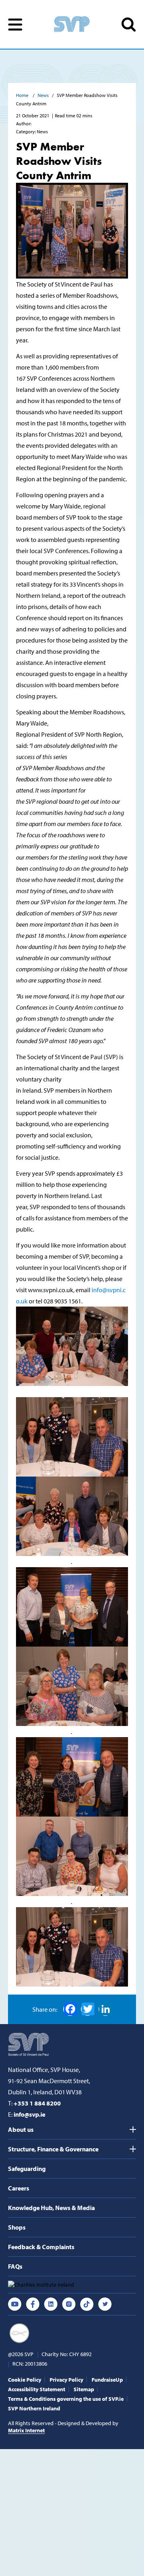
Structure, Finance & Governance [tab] (53, 2149)
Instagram (69, 2304)
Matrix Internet (26, 2430)
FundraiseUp (107, 2380)
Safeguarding (27, 2169)
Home (23, 95)
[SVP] (29, 2044)
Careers (19, 2188)
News (43, 95)
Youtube (15, 2304)
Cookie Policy (25, 2380)
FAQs (15, 2266)
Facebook (70, 2009)
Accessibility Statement (37, 2389)
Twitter (105, 2304)
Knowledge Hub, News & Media (51, 2208)
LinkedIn (105, 2009)
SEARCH (129, 25)
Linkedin (51, 2304)
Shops (17, 2227)
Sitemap (84, 2389)
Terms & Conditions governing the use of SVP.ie (66, 2399)
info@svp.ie (29, 2114)
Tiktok (87, 2304)
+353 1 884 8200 (37, 2103)
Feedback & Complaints (41, 2247)
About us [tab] (21, 2129)
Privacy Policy (66, 2380)
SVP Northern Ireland (34, 2408)
